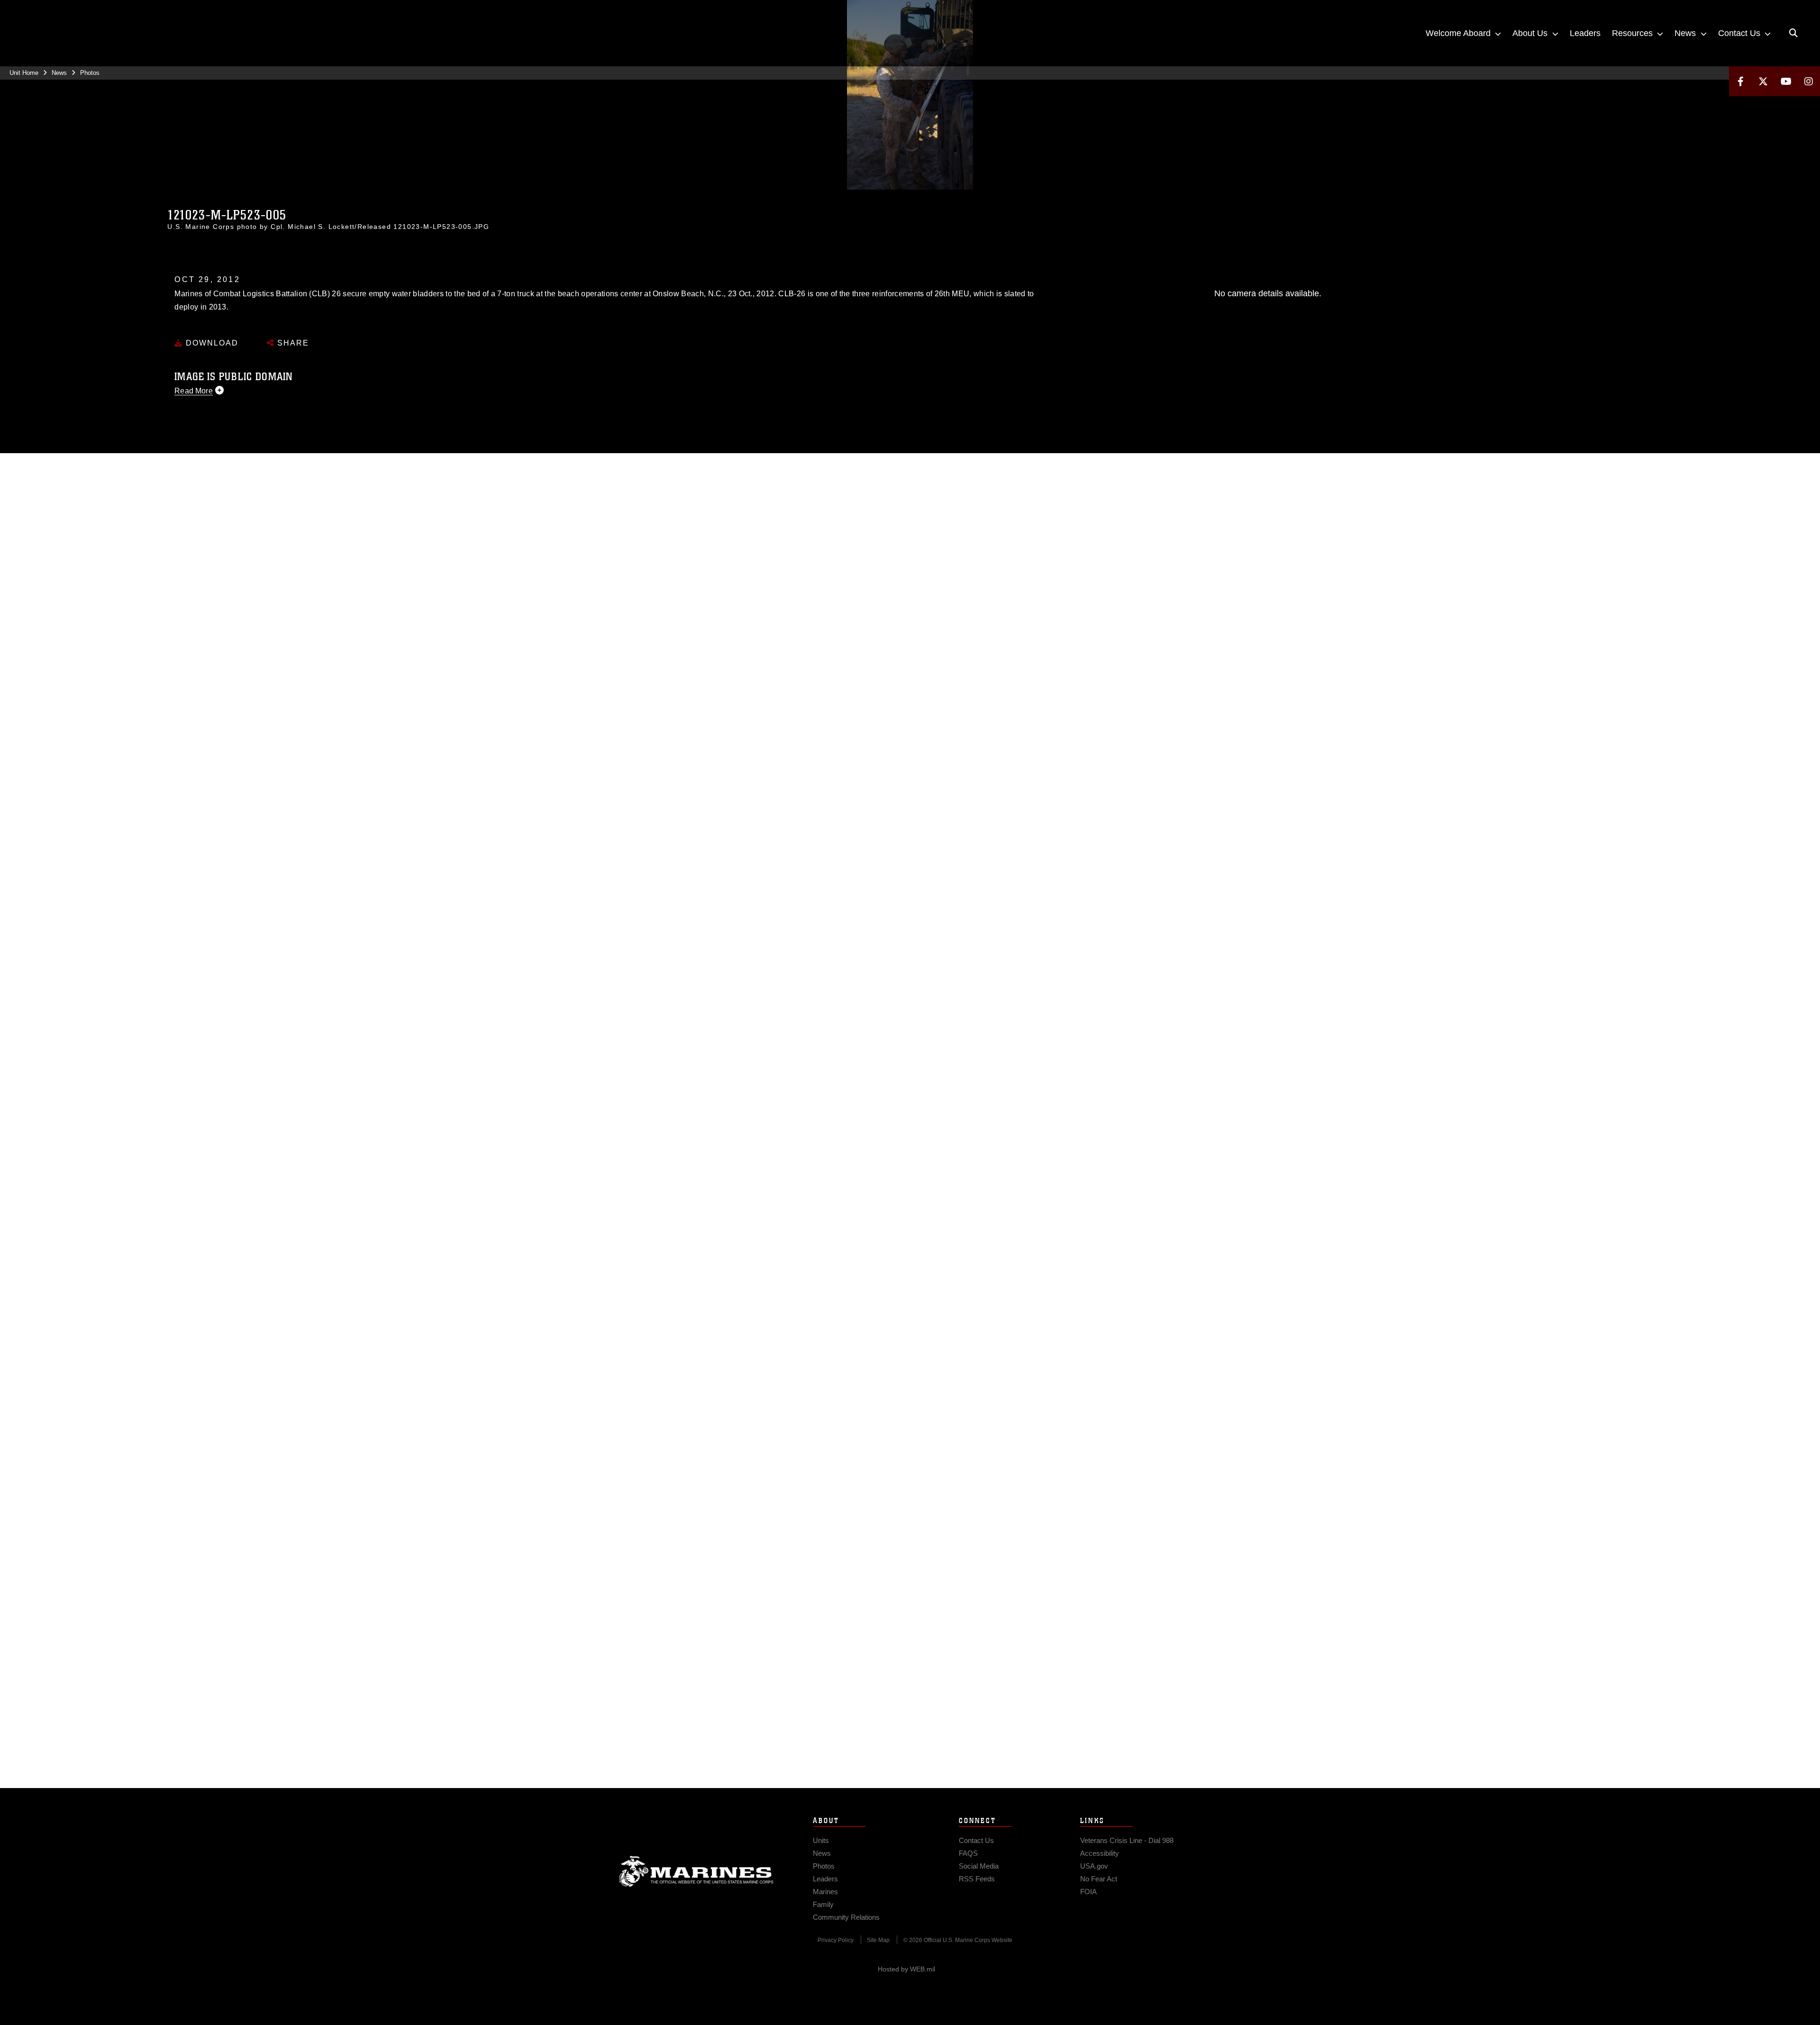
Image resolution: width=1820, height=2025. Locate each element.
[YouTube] (1786, 81)
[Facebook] (1740, 81)
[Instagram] (1809, 81)
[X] (1763, 81)
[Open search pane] (1793, 33)
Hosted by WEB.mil (906, 1969)
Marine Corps (696, 1871)
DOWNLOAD (211, 343)
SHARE (292, 343)
